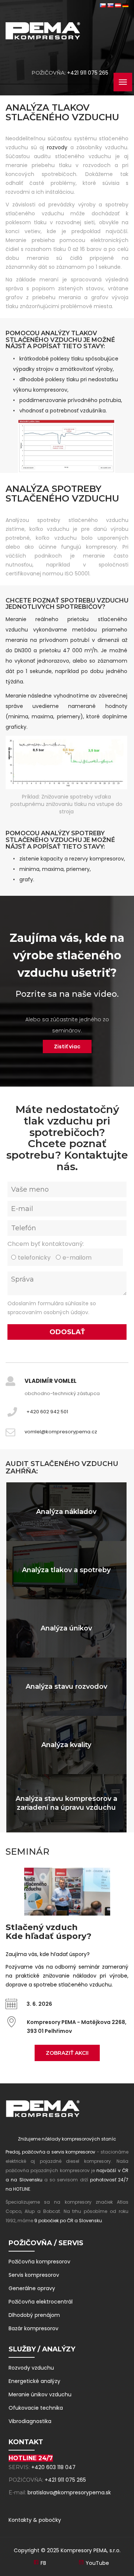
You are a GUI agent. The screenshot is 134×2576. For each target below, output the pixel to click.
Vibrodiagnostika (30, 2421)
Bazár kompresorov (33, 2328)
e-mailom (77, 1258)
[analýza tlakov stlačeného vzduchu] (66, 446)
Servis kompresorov (34, 2275)
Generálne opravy (32, 2288)
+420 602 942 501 (47, 1412)
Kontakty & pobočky (35, 2520)
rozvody (57, 147)
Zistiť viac (67, 1047)
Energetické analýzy (34, 2381)
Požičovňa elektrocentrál (41, 2302)
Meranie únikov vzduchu (40, 2394)
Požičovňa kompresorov (39, 2262)
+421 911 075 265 (88, 73)
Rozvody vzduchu (31, 2368)
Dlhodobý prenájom (34, 2315)
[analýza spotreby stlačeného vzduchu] (66, 763)
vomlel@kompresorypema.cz (61, 1432)
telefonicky (34, 1258)
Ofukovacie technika (36, 2408)
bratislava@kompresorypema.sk (69, 2492)
